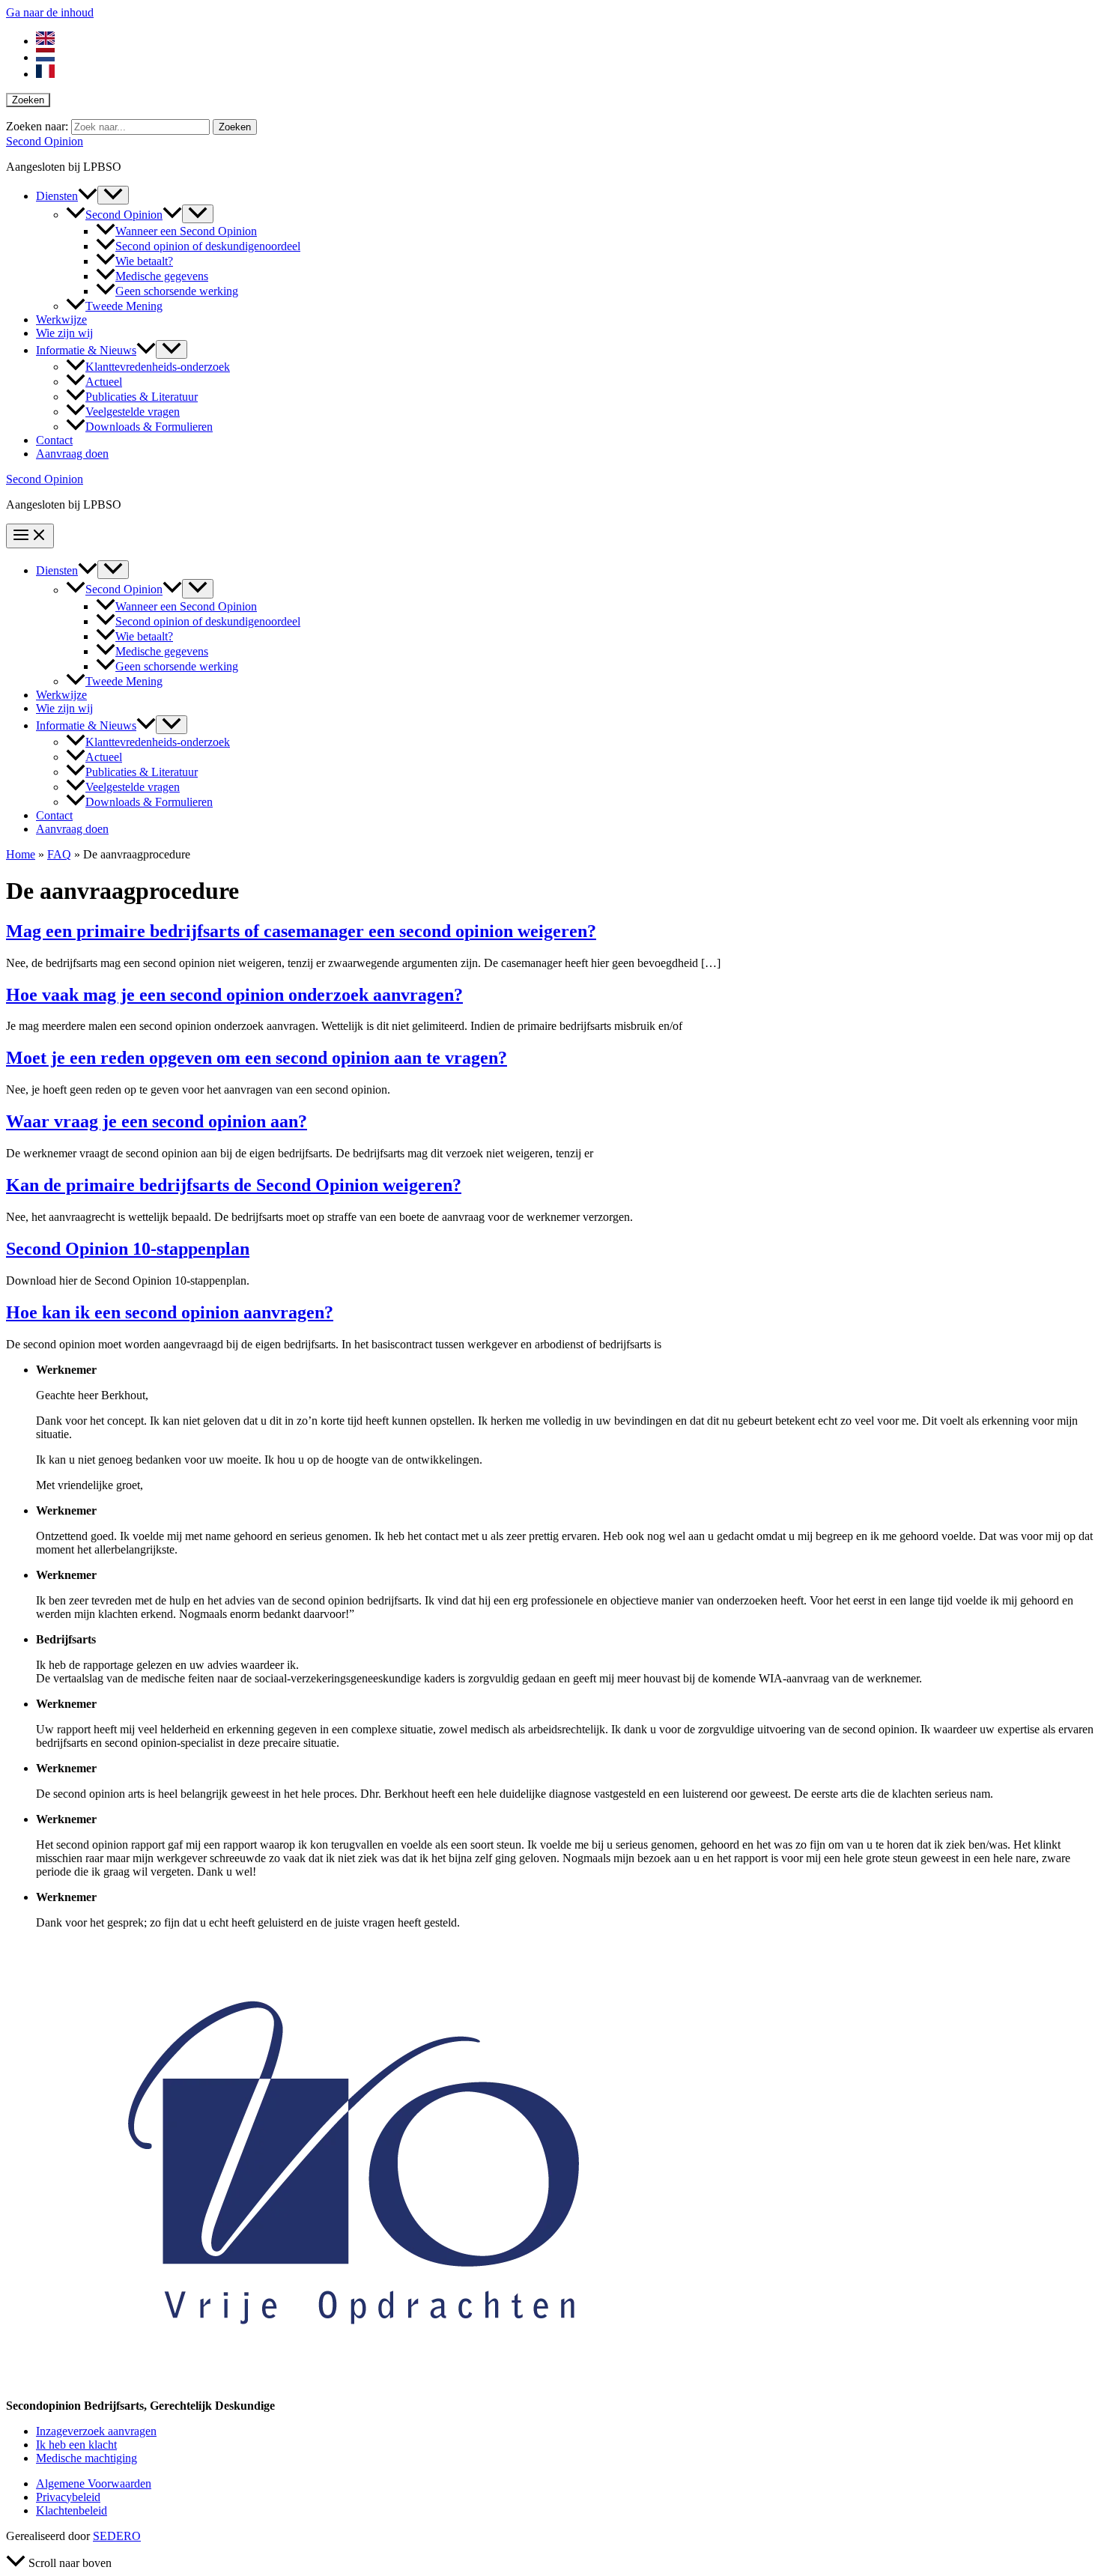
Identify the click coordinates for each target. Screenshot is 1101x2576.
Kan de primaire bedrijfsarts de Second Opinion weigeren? (234, 1185)
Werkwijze (61, 319)
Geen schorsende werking (177, 291)
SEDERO (117, 2536)
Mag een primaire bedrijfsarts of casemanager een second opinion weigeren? (301, 931)
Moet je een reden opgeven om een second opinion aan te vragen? (257, 1058)
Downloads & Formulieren (149, 427)
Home (21, 854)
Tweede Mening (124, 306)
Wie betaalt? (144, 261)
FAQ (59, 854)
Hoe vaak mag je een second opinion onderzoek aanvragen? (234, 995)
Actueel (104, 382)
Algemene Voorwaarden (94, 2483)
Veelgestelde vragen (133, 412)
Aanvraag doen (72, 454)
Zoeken (28, 100)
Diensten (57, 196)
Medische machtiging (87, 2458)
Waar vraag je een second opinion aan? (157, 1121)
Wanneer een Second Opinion (186, 231)
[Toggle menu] (113, 195)
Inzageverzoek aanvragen (96, 2431)
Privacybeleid (68, 2497)
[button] (88, 196)
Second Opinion (45, 141)
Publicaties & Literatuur (142, 397)
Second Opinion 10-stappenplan (128, 1249)
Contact (54, 440)
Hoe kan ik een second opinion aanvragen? (170, 1312)
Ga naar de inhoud (50, 12)
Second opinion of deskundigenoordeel (208, 246)
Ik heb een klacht (76, 2445)
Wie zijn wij (64, 333)
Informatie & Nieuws (86, 350)
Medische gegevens (162, 276)
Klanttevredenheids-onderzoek (158, 367)
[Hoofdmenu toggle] (30, 536)
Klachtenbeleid (72, 2510)
